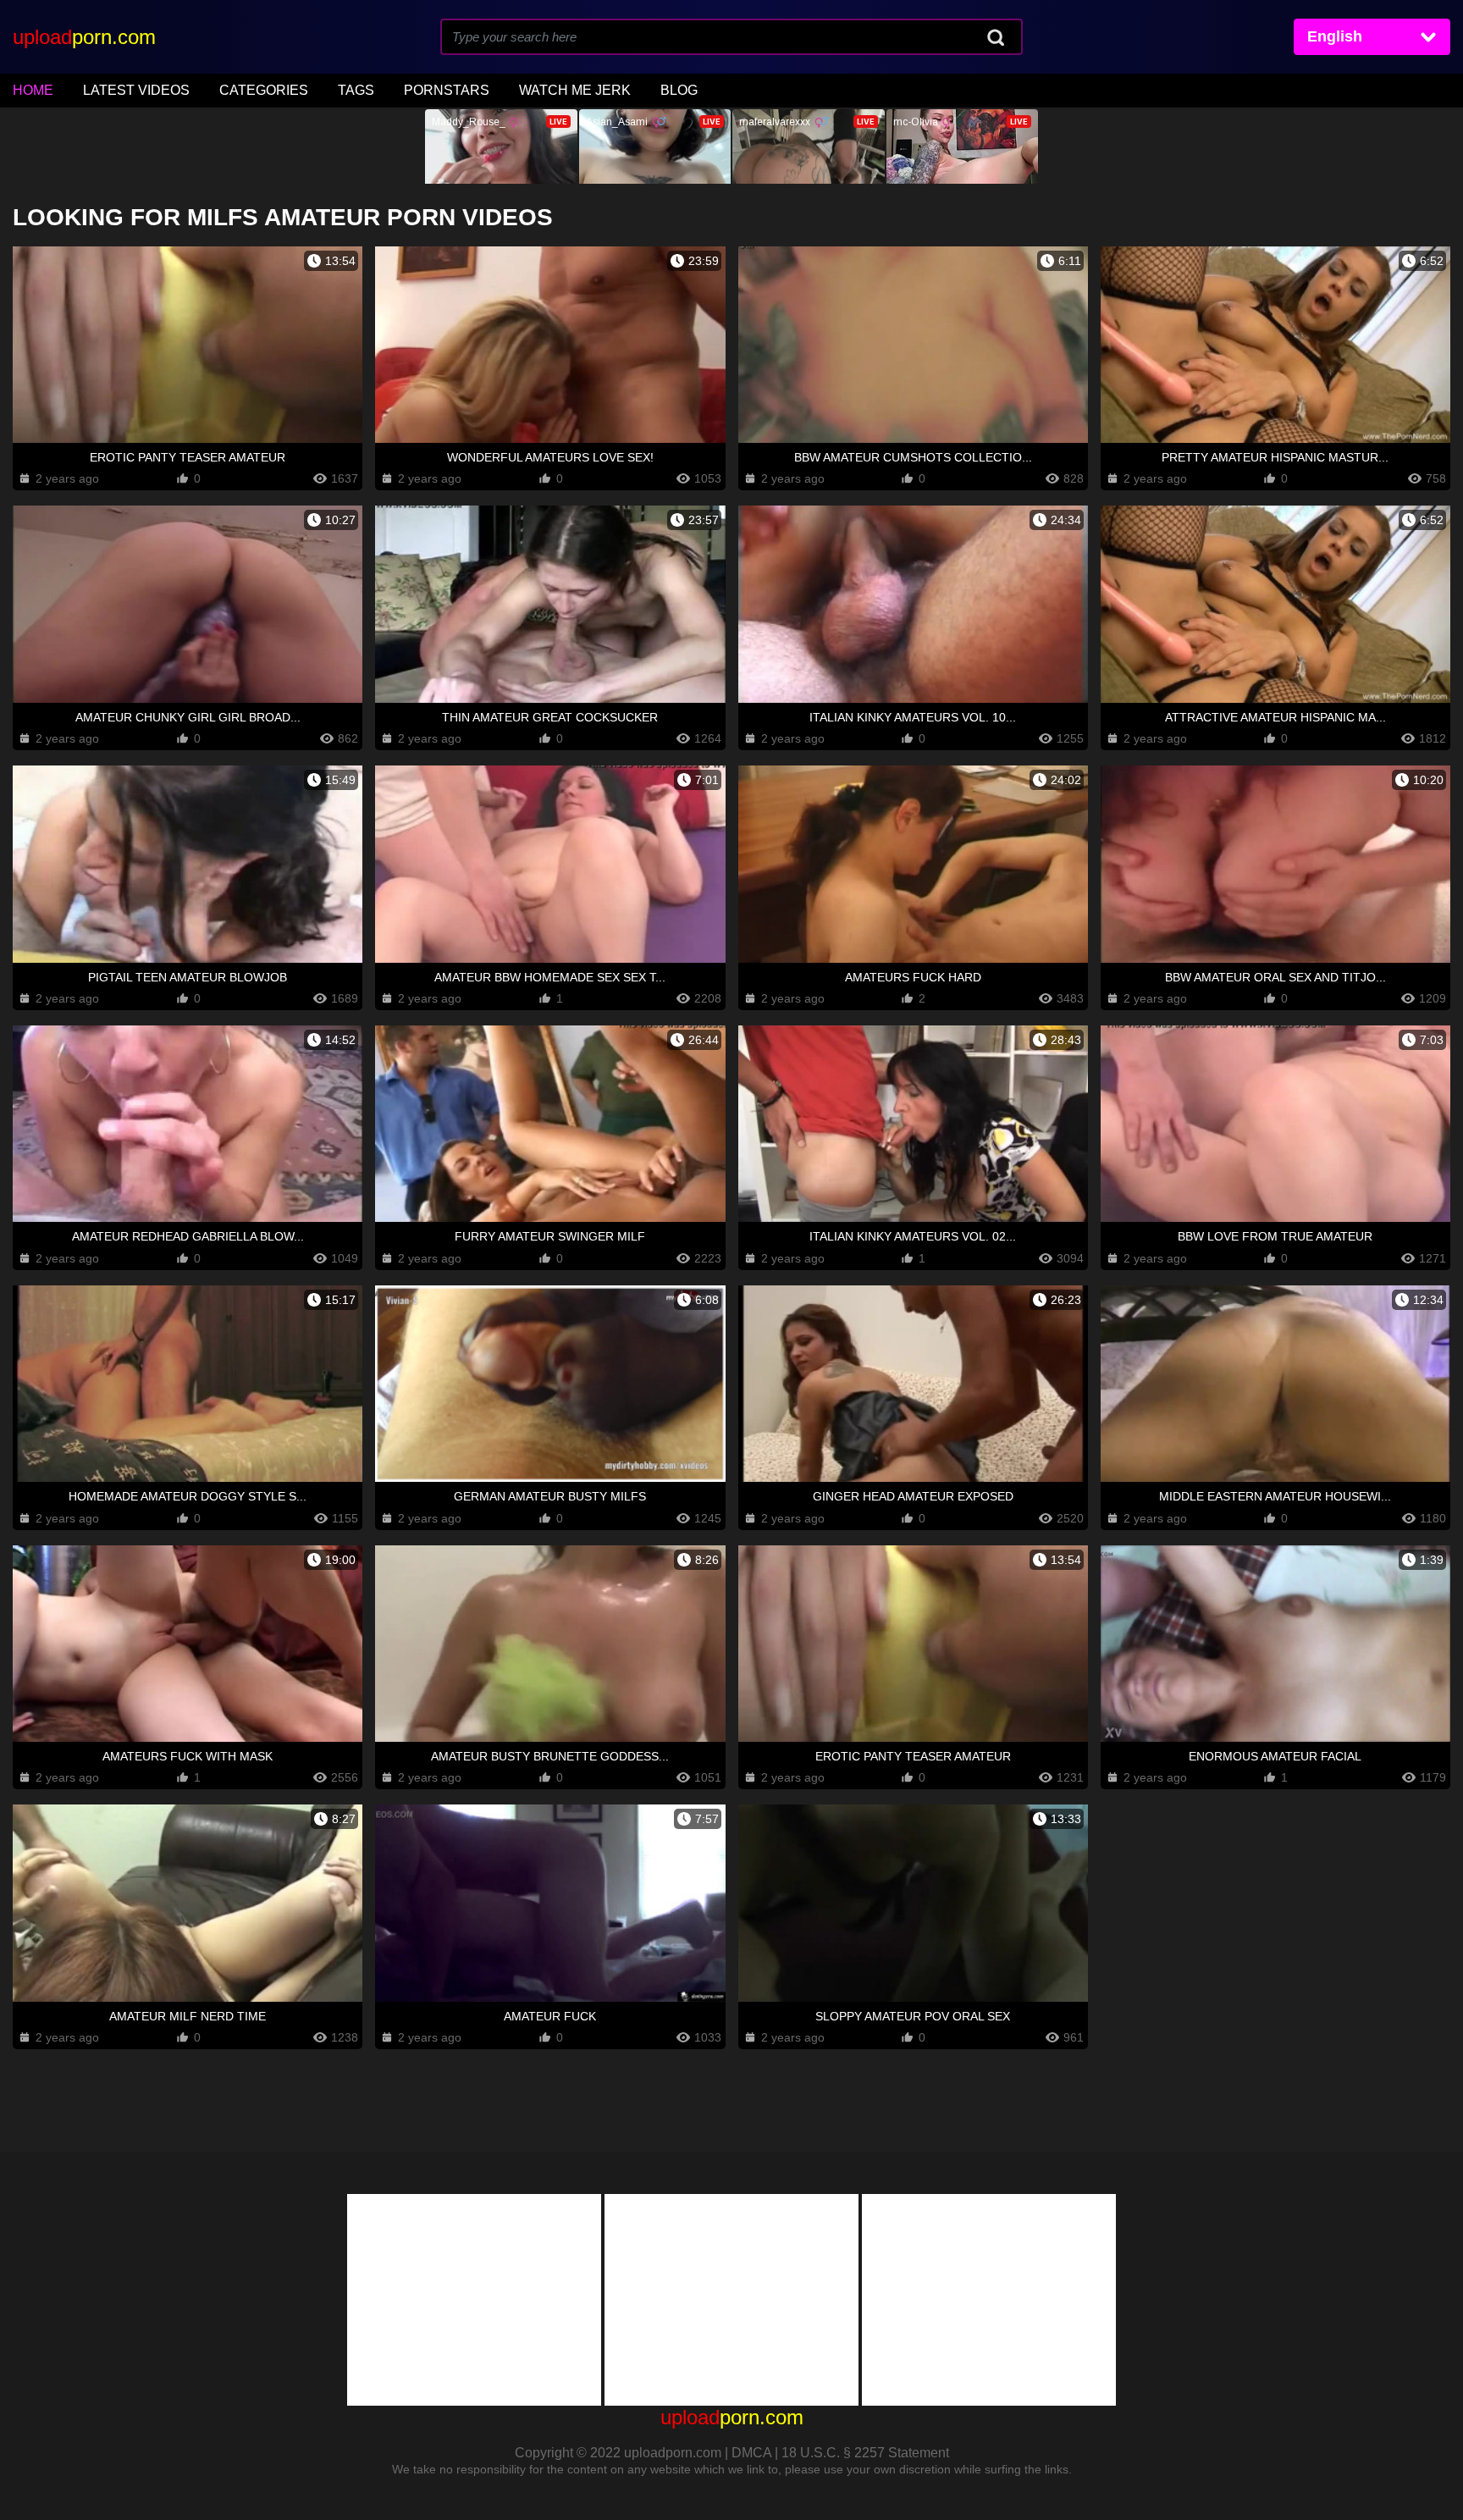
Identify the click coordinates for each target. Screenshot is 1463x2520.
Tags (356, 90)
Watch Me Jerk (575, 90)
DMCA (751, 2453)
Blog (679, 90)
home (33, 90)
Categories (264, 90)
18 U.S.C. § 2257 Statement (865, 2453)
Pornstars (447, 90)
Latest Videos (136, 90)
